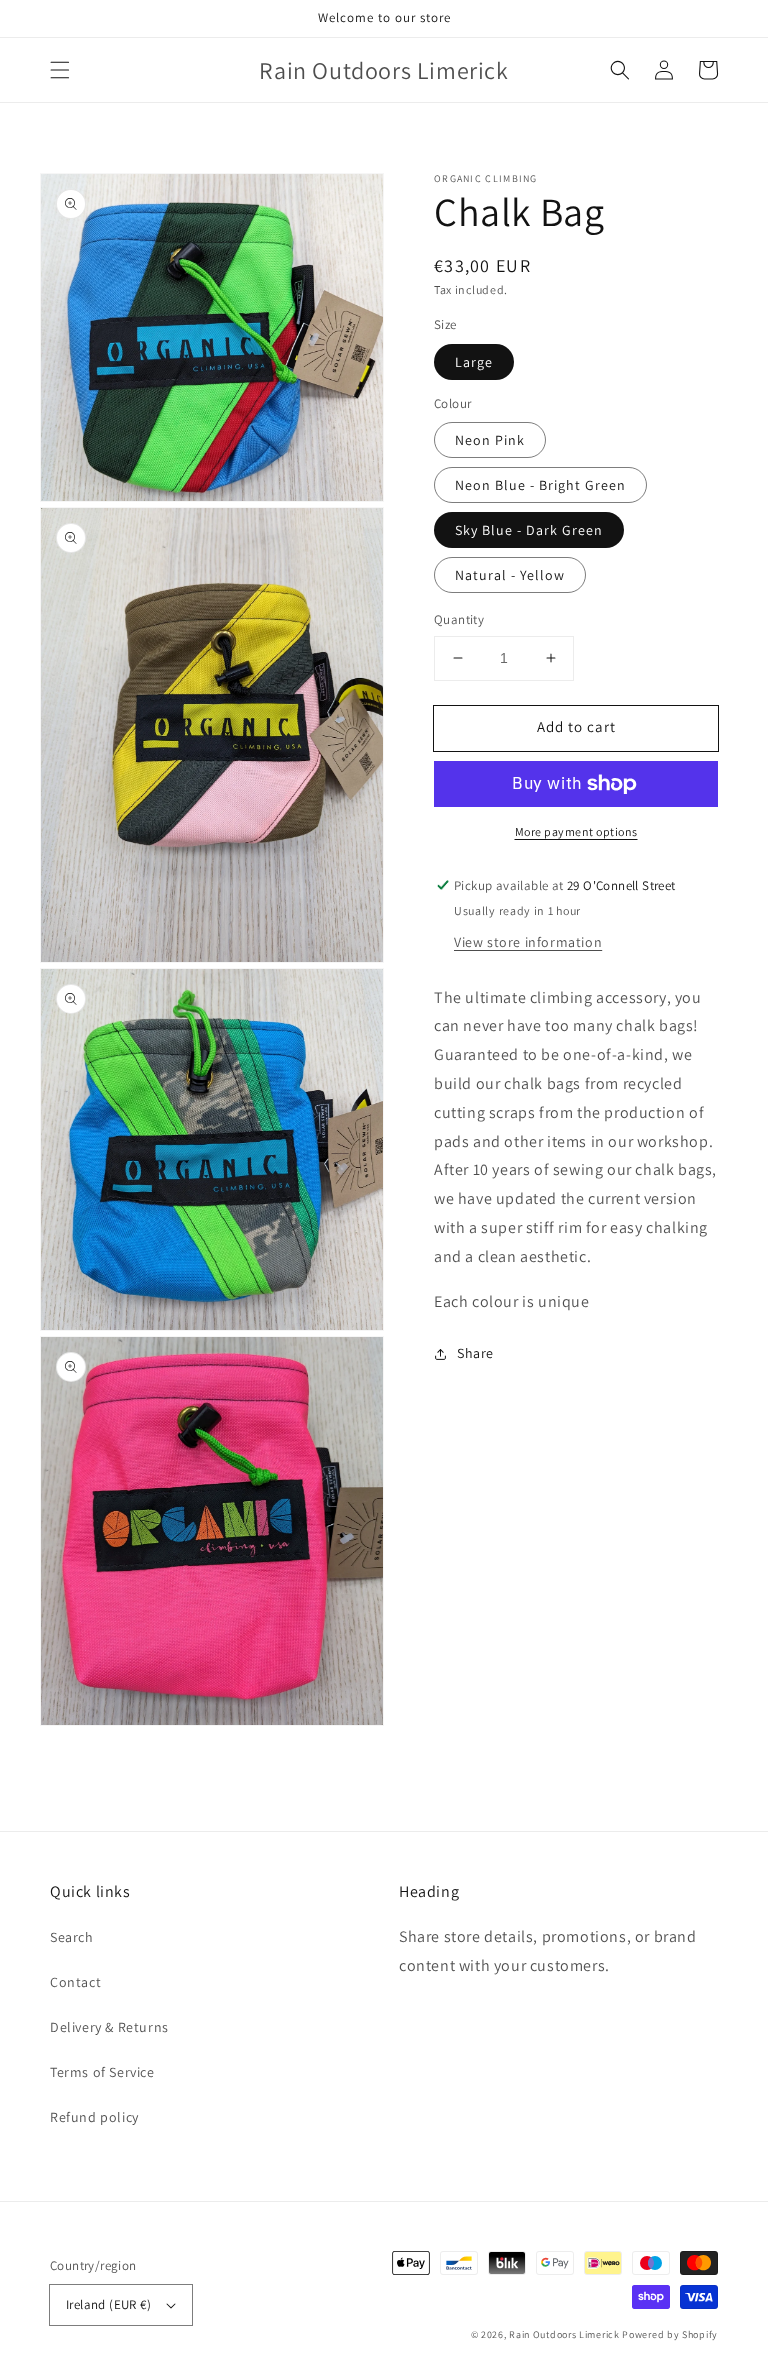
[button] (60, 70)
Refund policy (94, 2117)
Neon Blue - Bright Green (540, 485)
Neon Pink (490, 440)
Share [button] (475, 1353)
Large (474, 362)
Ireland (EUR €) (108, 2304)
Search (72, 1937)
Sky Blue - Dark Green (529, 530)
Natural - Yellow (510, 575)
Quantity (459, 619)
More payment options (576, 831)
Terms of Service (102, 2072)
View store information (528, 942)
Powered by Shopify (670, 2334)
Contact (75, 1982)
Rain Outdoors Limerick (565, 2334)
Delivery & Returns (109, 2027)
